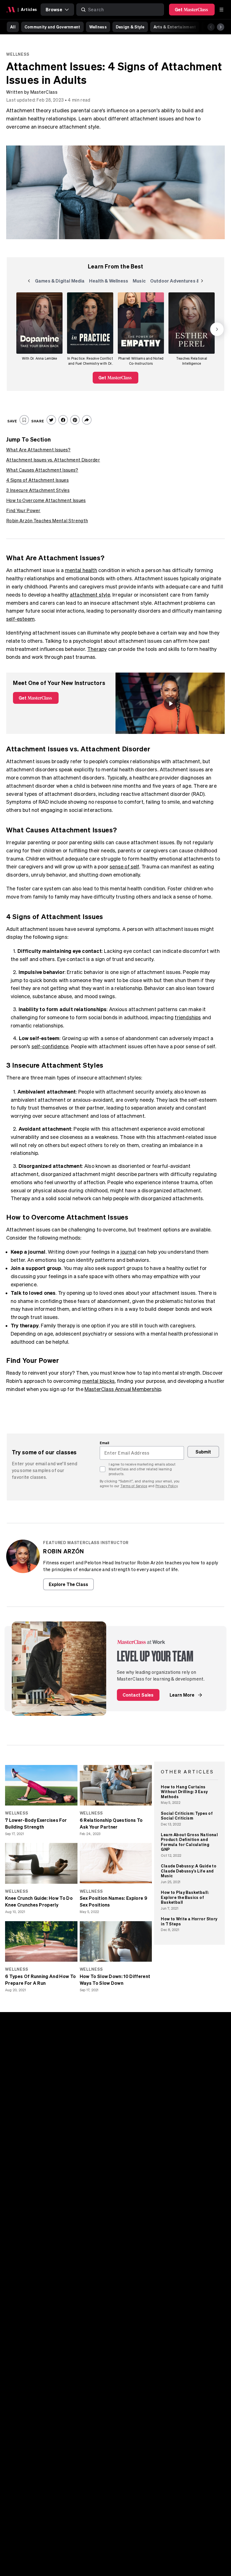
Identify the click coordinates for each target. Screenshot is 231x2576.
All (13, 27)
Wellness (98, 27)
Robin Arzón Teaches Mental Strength (47, 521)
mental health (81, 570)
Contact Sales (138, 1695)
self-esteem (20, 619)
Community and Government (52, 27)
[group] (39, 329)
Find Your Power (23, 510)
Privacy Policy (166, 1486)
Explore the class (68, 1584)
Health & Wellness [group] (109, 282)
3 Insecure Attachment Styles (38, 490)
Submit (203, 1452)
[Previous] (211, 27)
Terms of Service (134, 1486)
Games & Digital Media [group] (60, 282)
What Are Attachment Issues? (38, 450)
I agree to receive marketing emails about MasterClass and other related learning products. (142, 1469)
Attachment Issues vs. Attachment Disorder (53, 460)
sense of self (124, 867)
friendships (188, 1017)
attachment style (90, 595)
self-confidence (50, 1046)
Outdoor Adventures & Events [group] (183, 282)
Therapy (97, 649)
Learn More (182, 1695)
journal (128, 1252)
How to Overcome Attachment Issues (46, 500)
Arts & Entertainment (175, 27)
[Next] (221, 27)
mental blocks (98, 1381)
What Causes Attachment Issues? (42, 470)
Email (105, 1443)
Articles (29, 9)
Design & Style (130, 27)
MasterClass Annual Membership (123, 1389)
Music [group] (140, 282)
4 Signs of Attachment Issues (37, 480)
